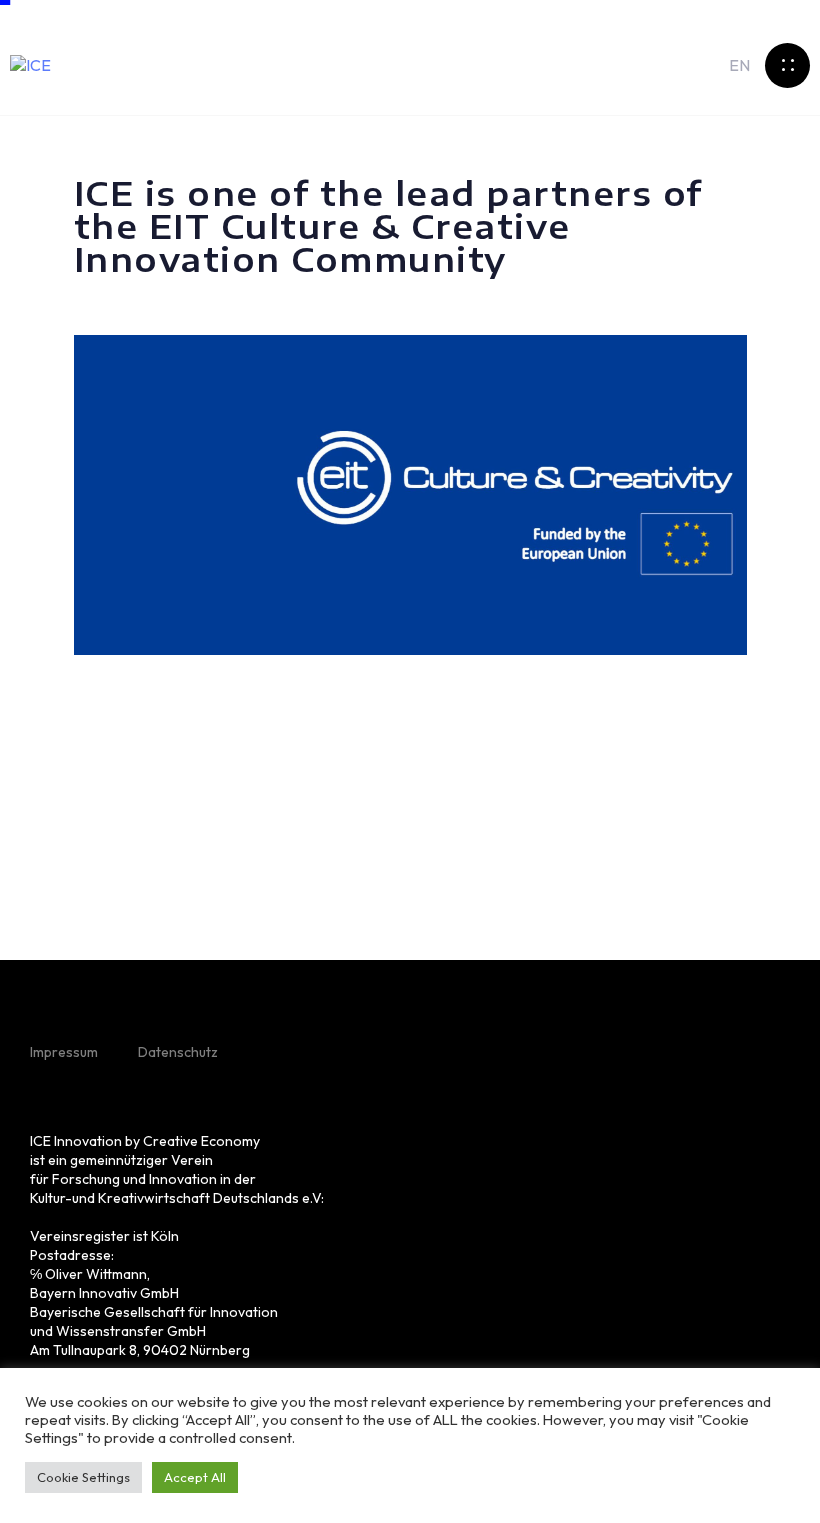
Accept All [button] (195, 1477)
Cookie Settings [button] (83, 1477)
